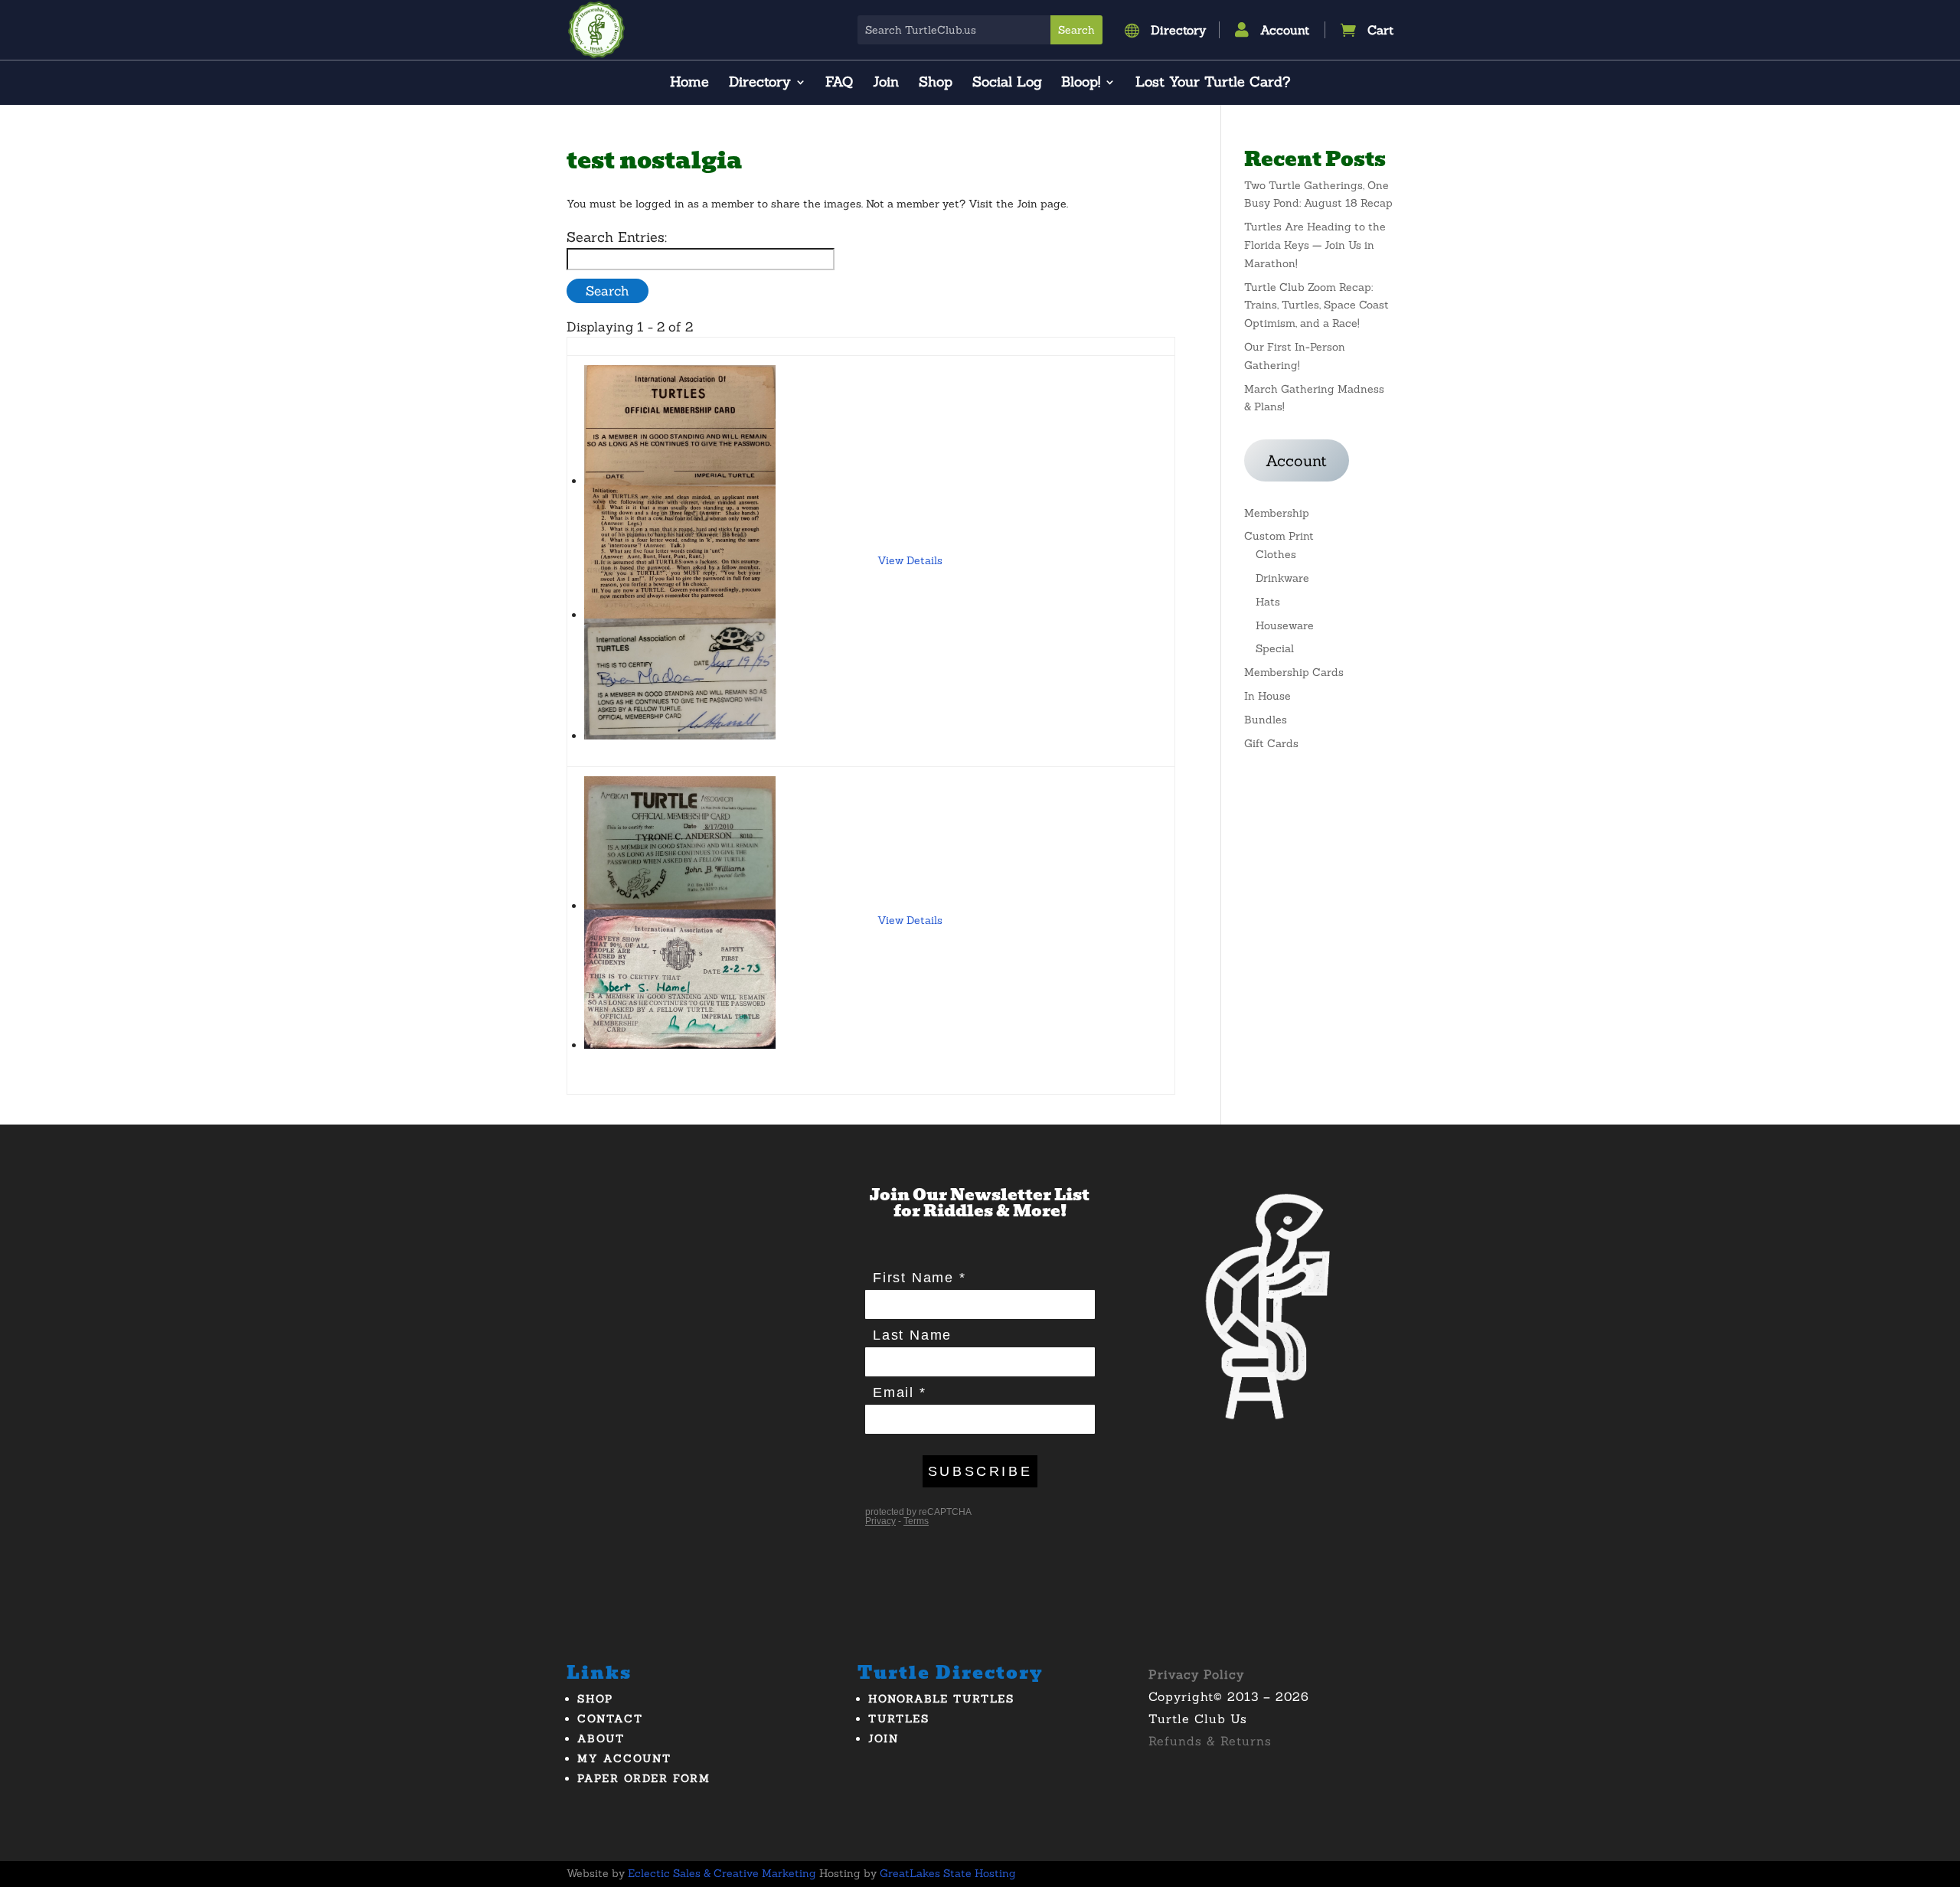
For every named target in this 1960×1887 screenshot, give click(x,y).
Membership (1277, 513)
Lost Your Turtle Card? (1213, 83)
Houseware (1285, 625)
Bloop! (1081, 83)
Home (689, 83)
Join (886, 83)
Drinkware (1282, 578)
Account (1296, 460)
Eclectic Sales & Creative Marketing (722, 1873)
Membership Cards (1294, 672)
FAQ (839, 83)
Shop (936, 83)
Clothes (1276, 554)
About (601, 1738)
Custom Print (1279, 536)
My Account (624, 1758)
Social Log (1007, 83)
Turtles (899, 1719)
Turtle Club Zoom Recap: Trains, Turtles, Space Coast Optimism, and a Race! (1316, 305)
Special (1275, 648)
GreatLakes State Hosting (948, 1873)
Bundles (1266, 720)
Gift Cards (1271, 743)
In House (1267, 696)
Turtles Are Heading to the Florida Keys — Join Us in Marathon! (1315, 245)
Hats (1268, 602)
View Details (910, 560)
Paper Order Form (644, 1778)
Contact (610, 1719)
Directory (760, 83)
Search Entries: (617, 237)
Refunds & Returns (1210, 1741)
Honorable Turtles (941, 1699)
